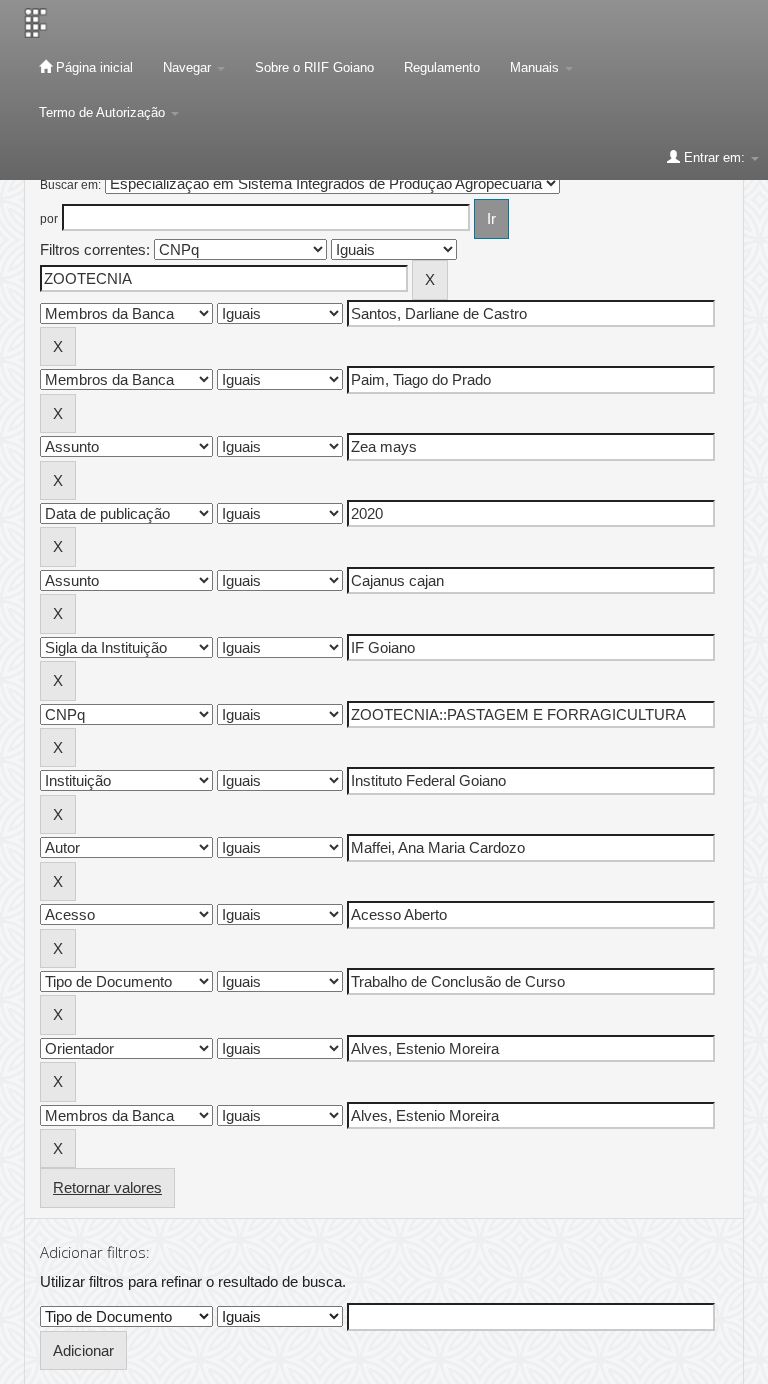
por (49, 219)
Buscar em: (70, 185)
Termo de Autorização (104, 112)
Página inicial (92, 67)
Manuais (536, 67)
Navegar (189, 67)
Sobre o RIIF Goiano (314, 67)
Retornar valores (107, 1187)
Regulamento (442, 67)
